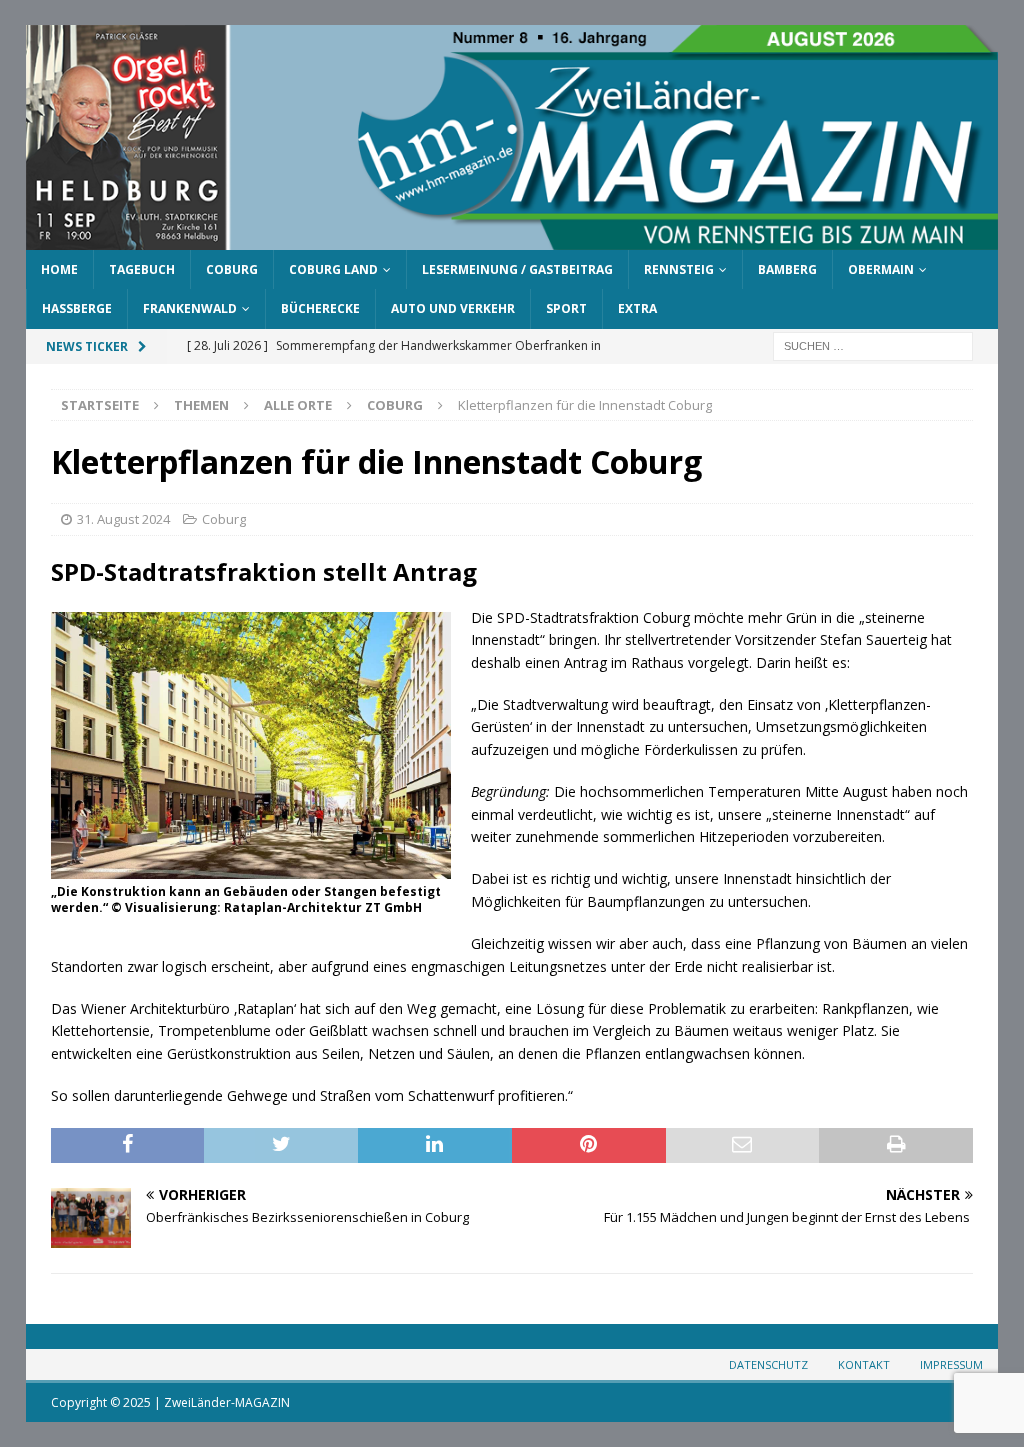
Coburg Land (333, 269)
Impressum (951, 1364)
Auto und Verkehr (453, 308)
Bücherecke (320, 308)
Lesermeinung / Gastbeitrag (517, 269)
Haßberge (77, 308)
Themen (201, 405)
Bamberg (787, 269)
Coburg (232, 269)
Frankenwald (190, 308)
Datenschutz (768, 1364)
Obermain (881, 269)
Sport (566, 308)
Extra (637, 308)
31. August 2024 (123, 519)
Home (59, 269)
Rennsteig (679, 269)
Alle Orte (298, 405)
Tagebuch (142, 269)
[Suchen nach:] (873, 344)
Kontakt (864, 1364)
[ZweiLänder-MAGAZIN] (512, 238)
